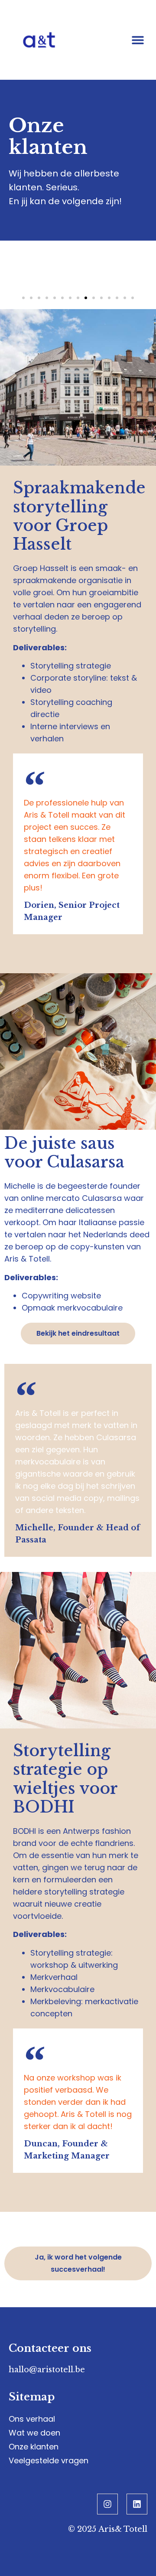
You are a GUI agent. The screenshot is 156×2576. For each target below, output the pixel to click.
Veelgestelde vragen (49, 2460)
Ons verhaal (32, 2419)
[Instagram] (107, 2504)
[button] (138, 40)
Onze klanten (34, 2447)
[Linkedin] (137, 2504)
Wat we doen (34, 2433)
